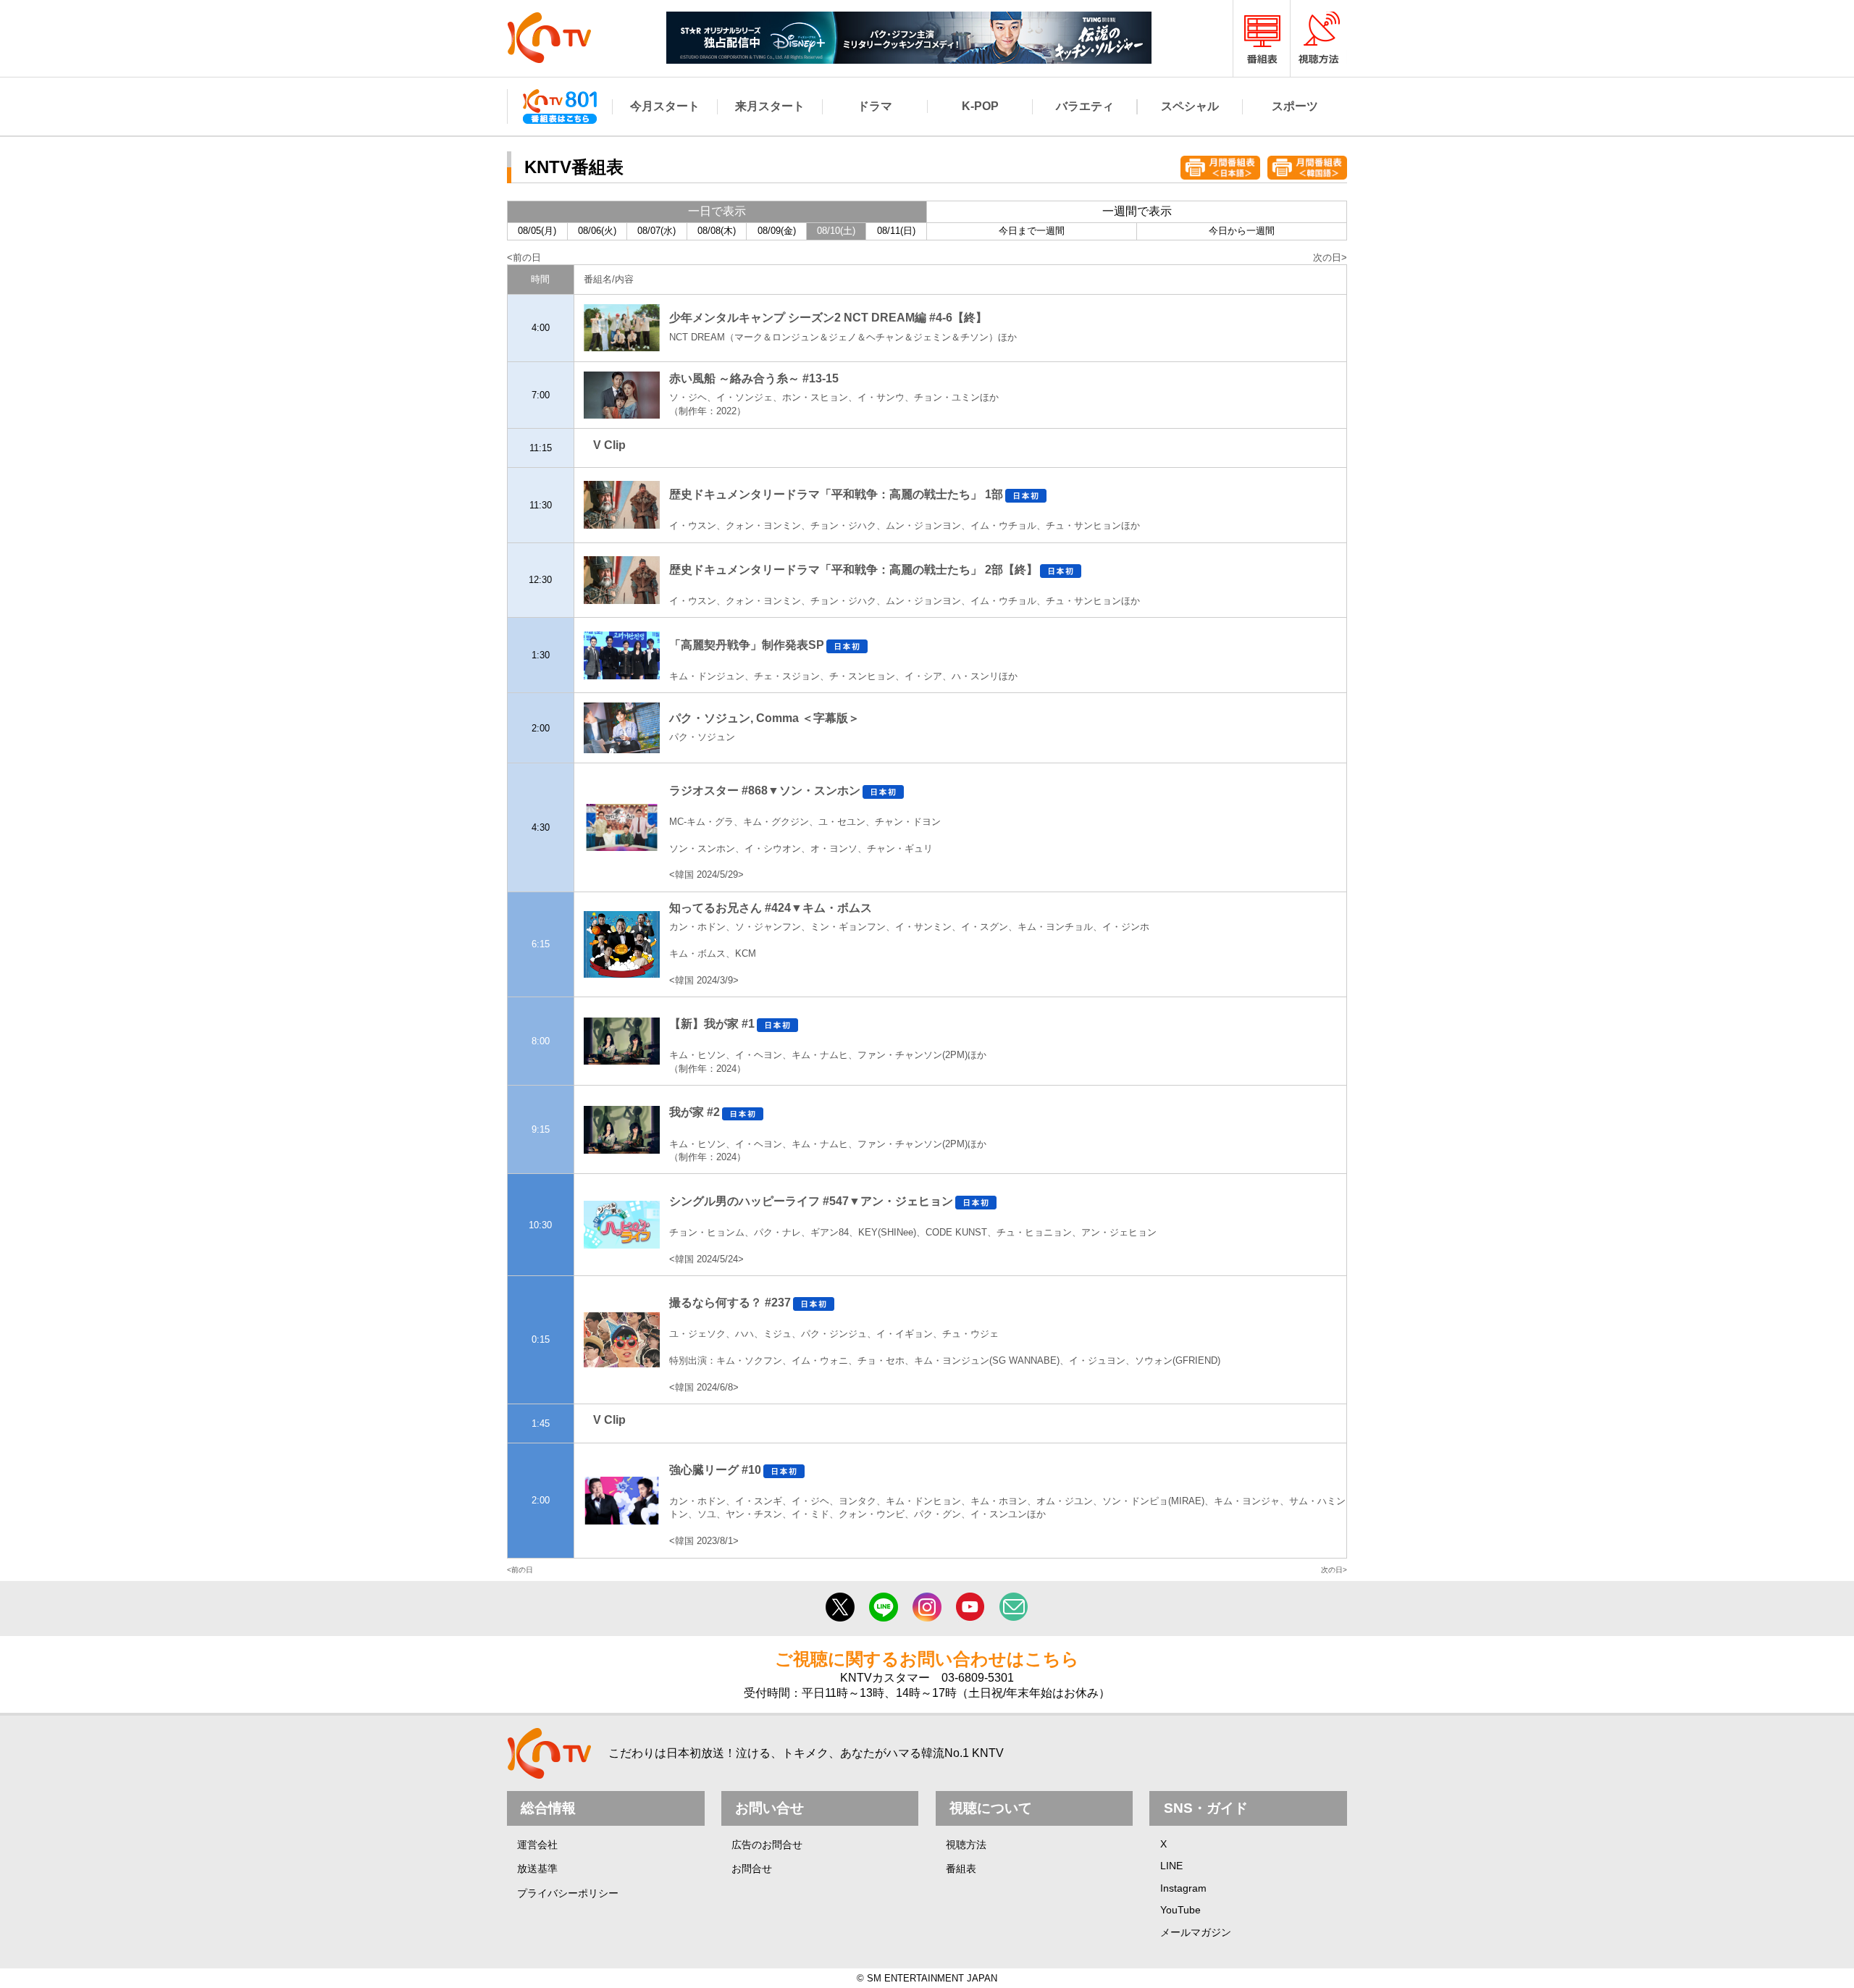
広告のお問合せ (767, 1845)
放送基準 (537, 1869)
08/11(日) (896, 231)
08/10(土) (836, 231)
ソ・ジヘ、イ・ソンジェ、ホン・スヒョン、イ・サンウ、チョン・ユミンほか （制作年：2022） (834, 396)
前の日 (527, 257)
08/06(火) (597, 231)
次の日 (1327, 257)
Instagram (1183, 1888)
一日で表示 (717, 211)
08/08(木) (717, 231)
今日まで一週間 (1032, 231)
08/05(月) (537, 231)
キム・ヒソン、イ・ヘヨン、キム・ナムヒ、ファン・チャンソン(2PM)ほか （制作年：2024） (828, 1054)
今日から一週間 (1242, 231)
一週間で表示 (1137, 211)
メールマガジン (1196, 1932)
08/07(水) (657, 231)
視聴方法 (966, 1845)
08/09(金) (777, 231)
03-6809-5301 (978, 1678)
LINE (1171, 1866)
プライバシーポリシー (568, 1893)
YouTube (1180, 1910)
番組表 (961, 1869)
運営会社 (537, 1845)
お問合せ (752, 1869)
